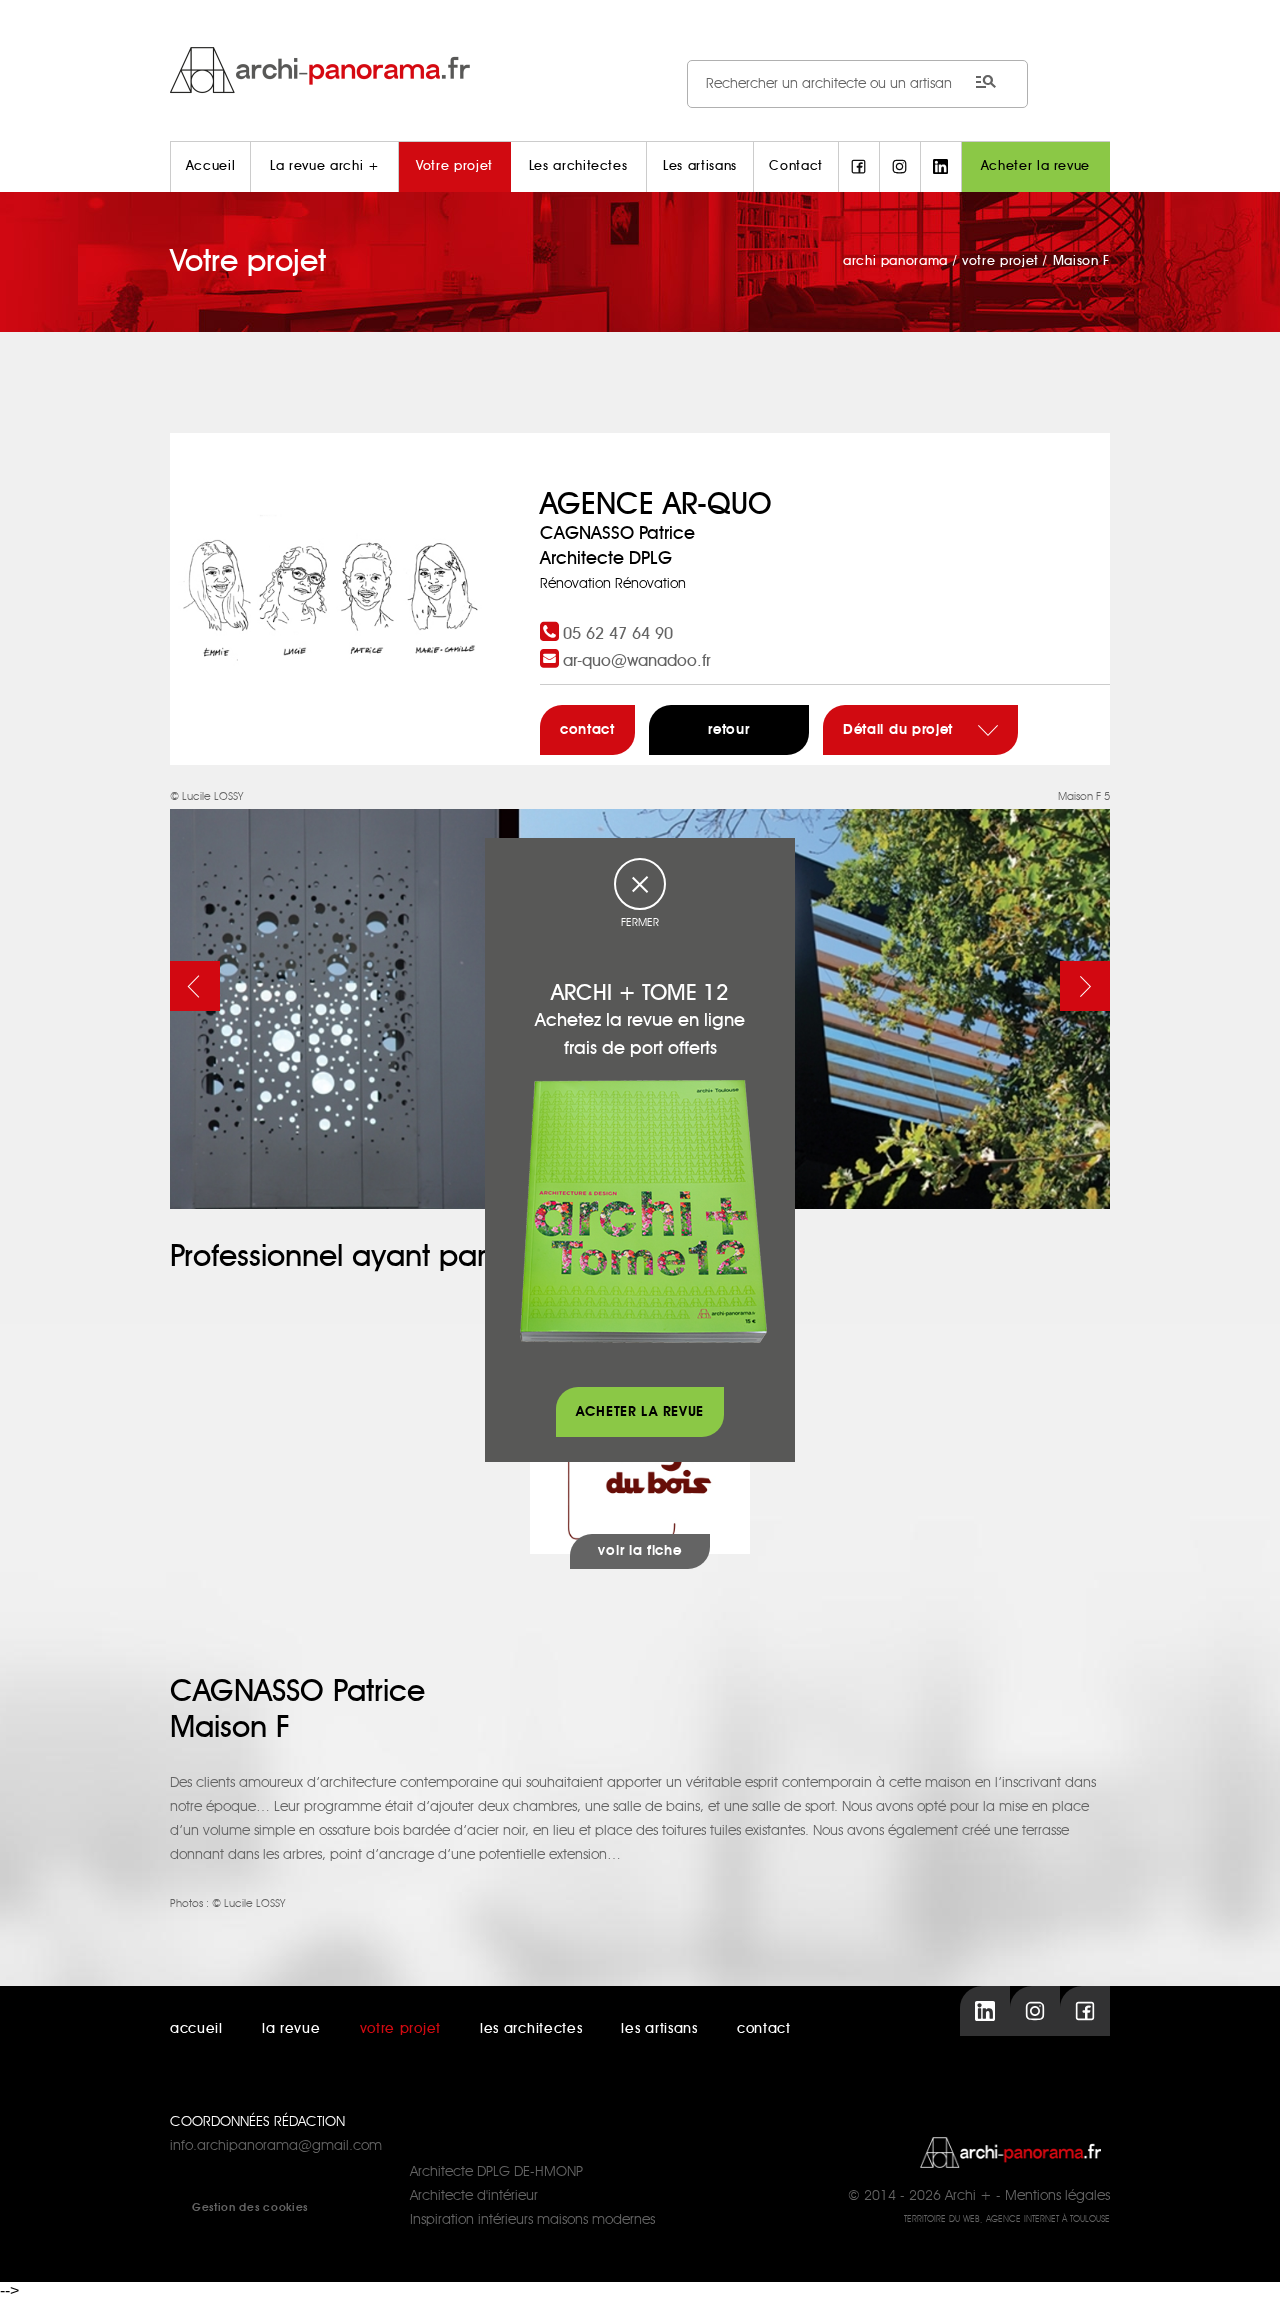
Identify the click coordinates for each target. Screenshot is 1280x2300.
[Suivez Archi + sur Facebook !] (859, 167)
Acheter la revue (1035, 166)
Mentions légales (1057, 2196)
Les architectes (578, 166)
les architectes (531, 2029)
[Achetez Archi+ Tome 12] (643, 1211)
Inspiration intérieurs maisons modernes (532, 2220)
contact (587, 730)
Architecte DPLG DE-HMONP (496, 2172)
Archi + (968, 2196)
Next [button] (1085, 986)
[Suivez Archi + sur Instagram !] (900, 167)
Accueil (211, 166)
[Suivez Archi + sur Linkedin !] (941, 167)
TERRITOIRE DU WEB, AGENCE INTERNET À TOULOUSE (1007, 2219)
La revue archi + (324, 166)
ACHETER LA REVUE (640, 1412)
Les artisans (700, 166)
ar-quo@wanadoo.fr (637, 661)
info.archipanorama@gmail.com (276, 2146)
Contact (796, 166)
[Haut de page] (1245, 2265)
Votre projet (454, 166)
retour (728, 730)
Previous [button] (195, 986)
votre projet (400, 2029)
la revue (291, 2029)
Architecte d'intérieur (474, 2196)
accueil (196, 2029)
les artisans (659, 2029)
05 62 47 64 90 (618, 634)
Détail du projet (900, 730)
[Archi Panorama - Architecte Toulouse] (640, 69)
